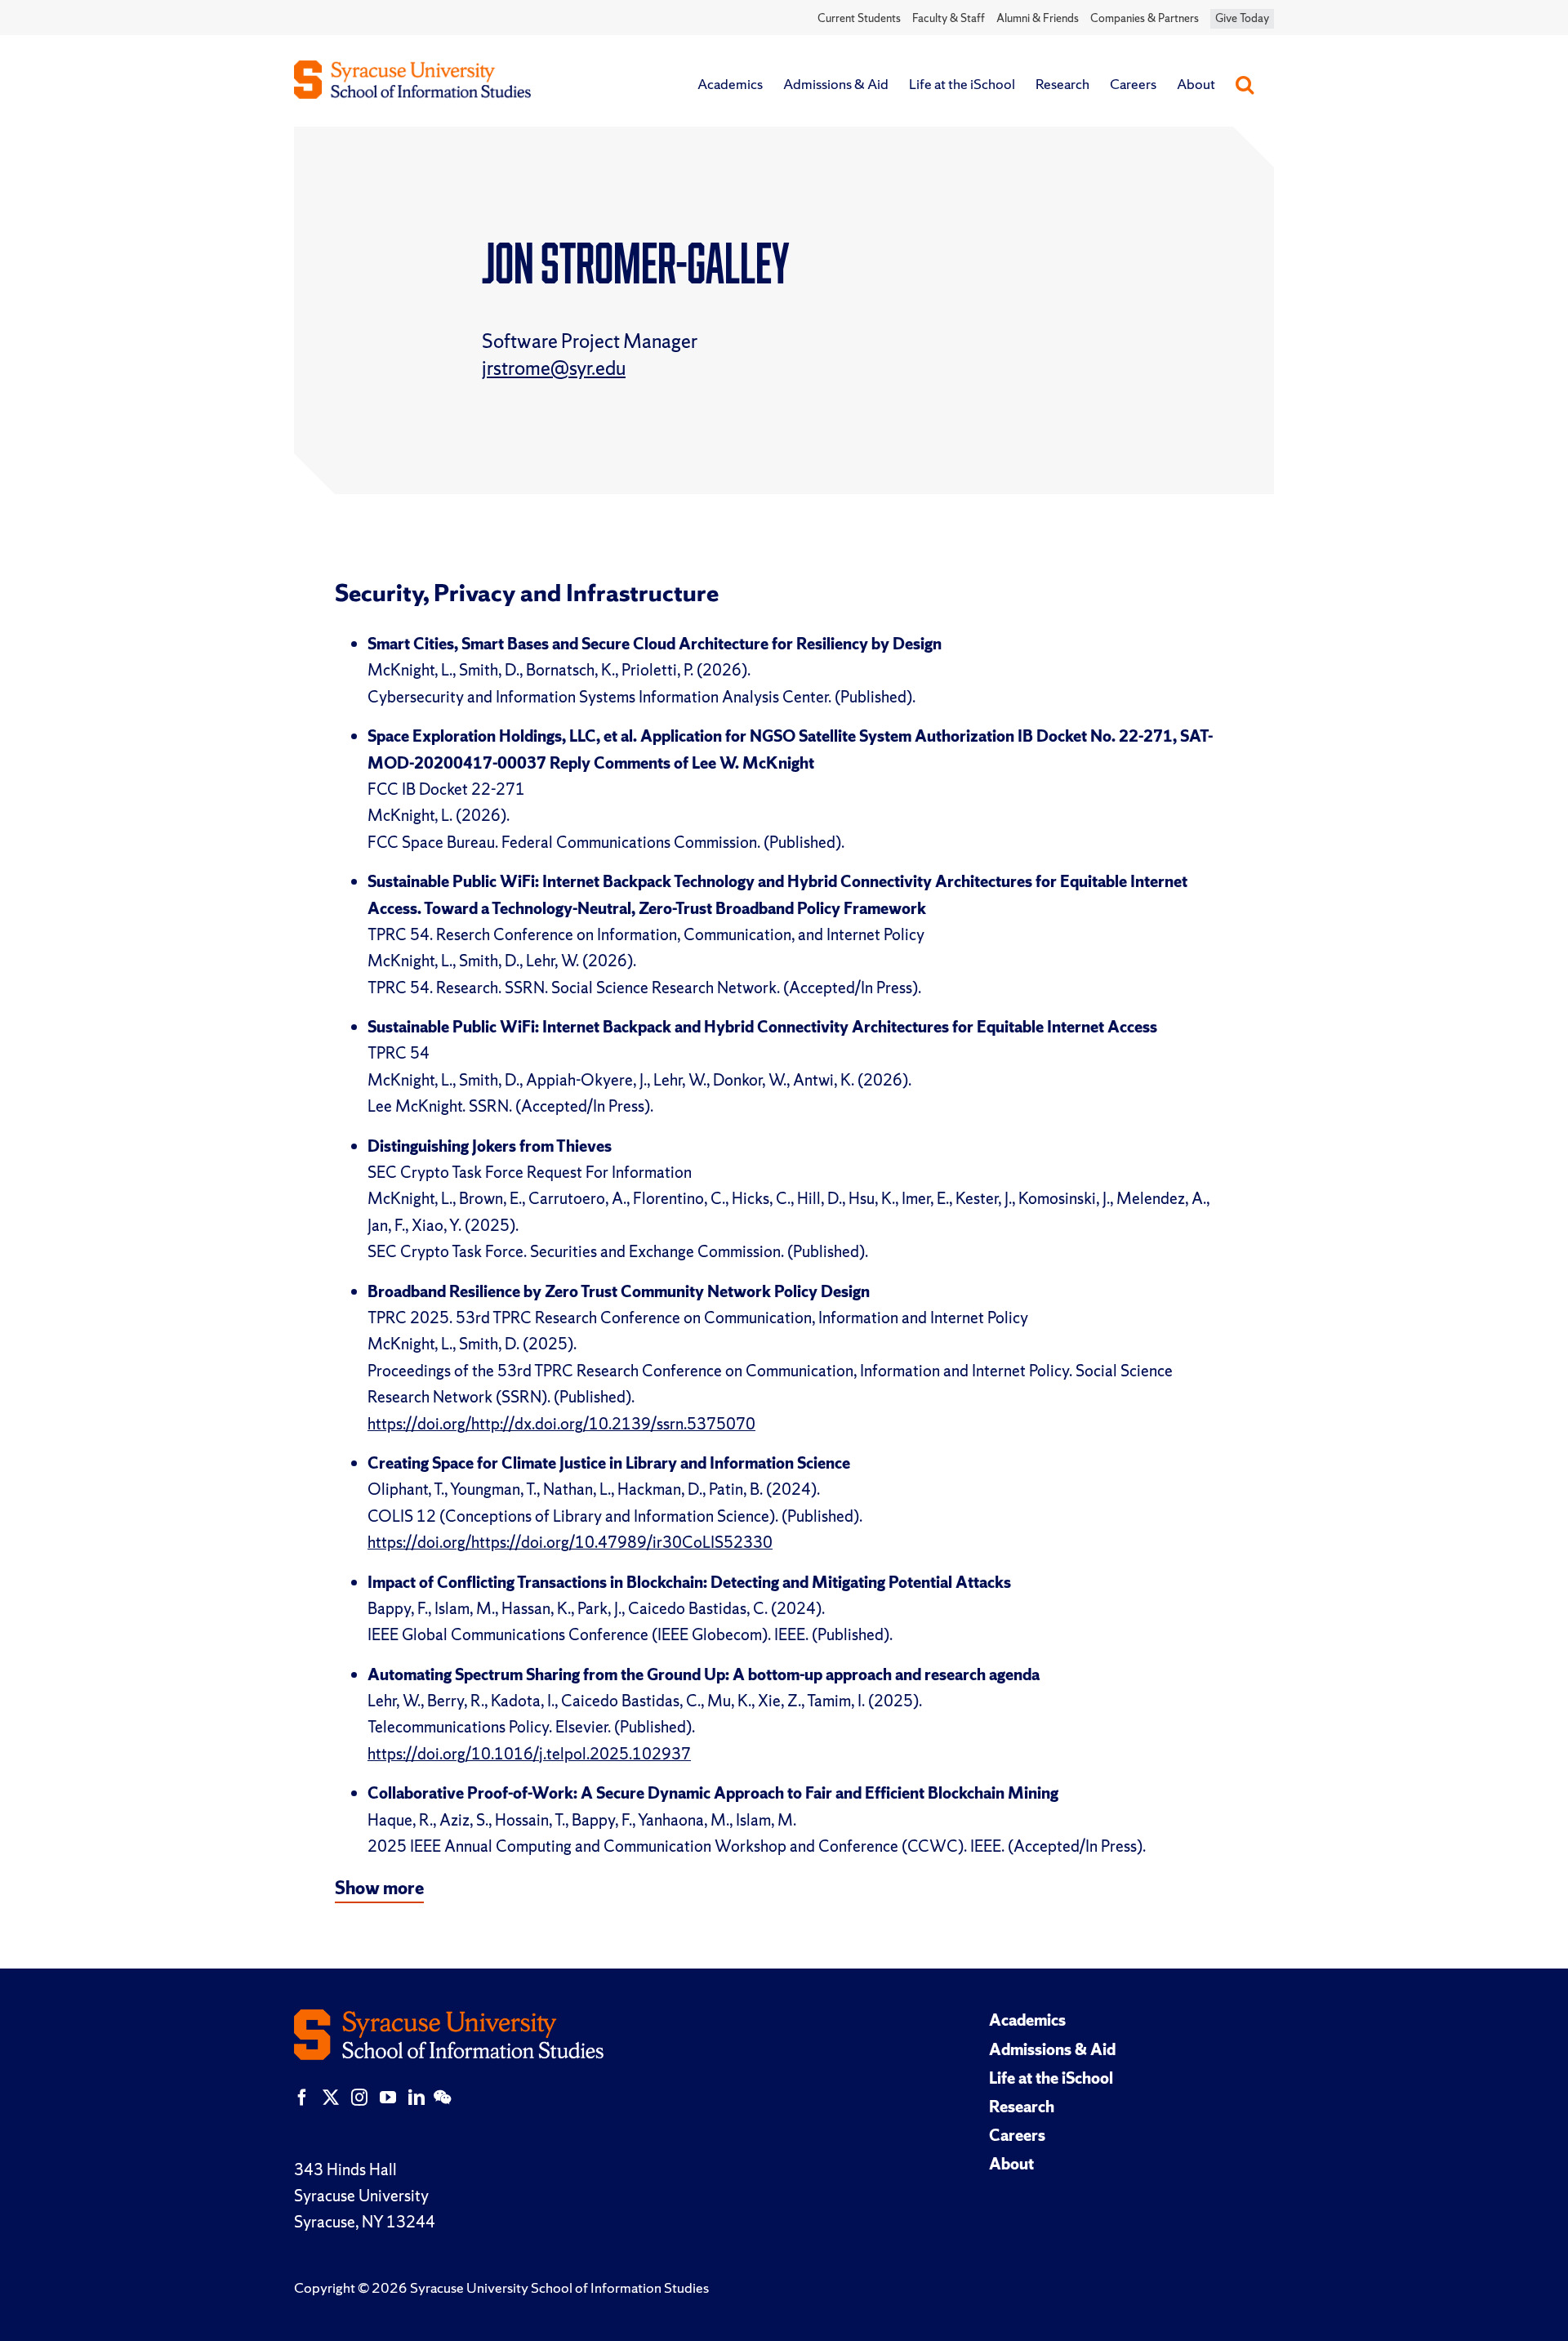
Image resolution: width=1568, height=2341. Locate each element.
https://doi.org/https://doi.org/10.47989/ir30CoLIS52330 (570, 1542)
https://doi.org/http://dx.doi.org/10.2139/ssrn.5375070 (561, 1424)
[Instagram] (359, 2098)
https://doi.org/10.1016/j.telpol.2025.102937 (529, 1754)
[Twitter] (331, 2098)
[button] (1245, 84)
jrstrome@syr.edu (554, 368)
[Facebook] (302, 2098)
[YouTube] (388, 2098)
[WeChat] (442, 2098)
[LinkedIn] (416, 2098)
